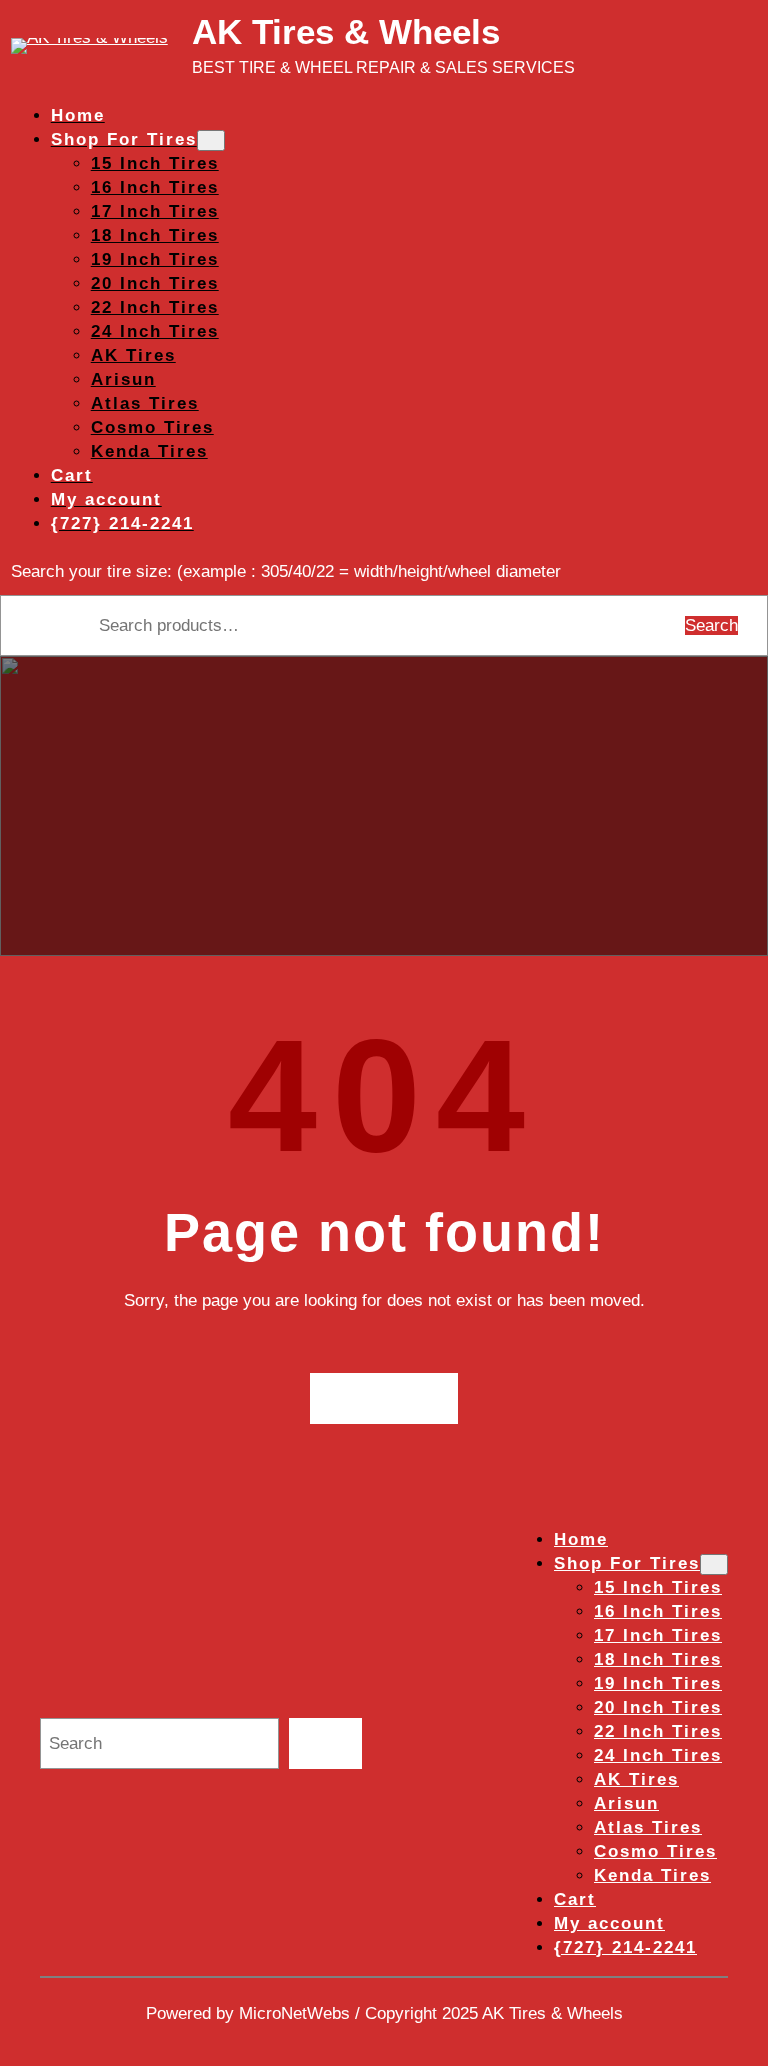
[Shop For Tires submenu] (211, 140)
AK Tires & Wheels (346, 31)
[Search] (325, 1743)
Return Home (384, 1397)
